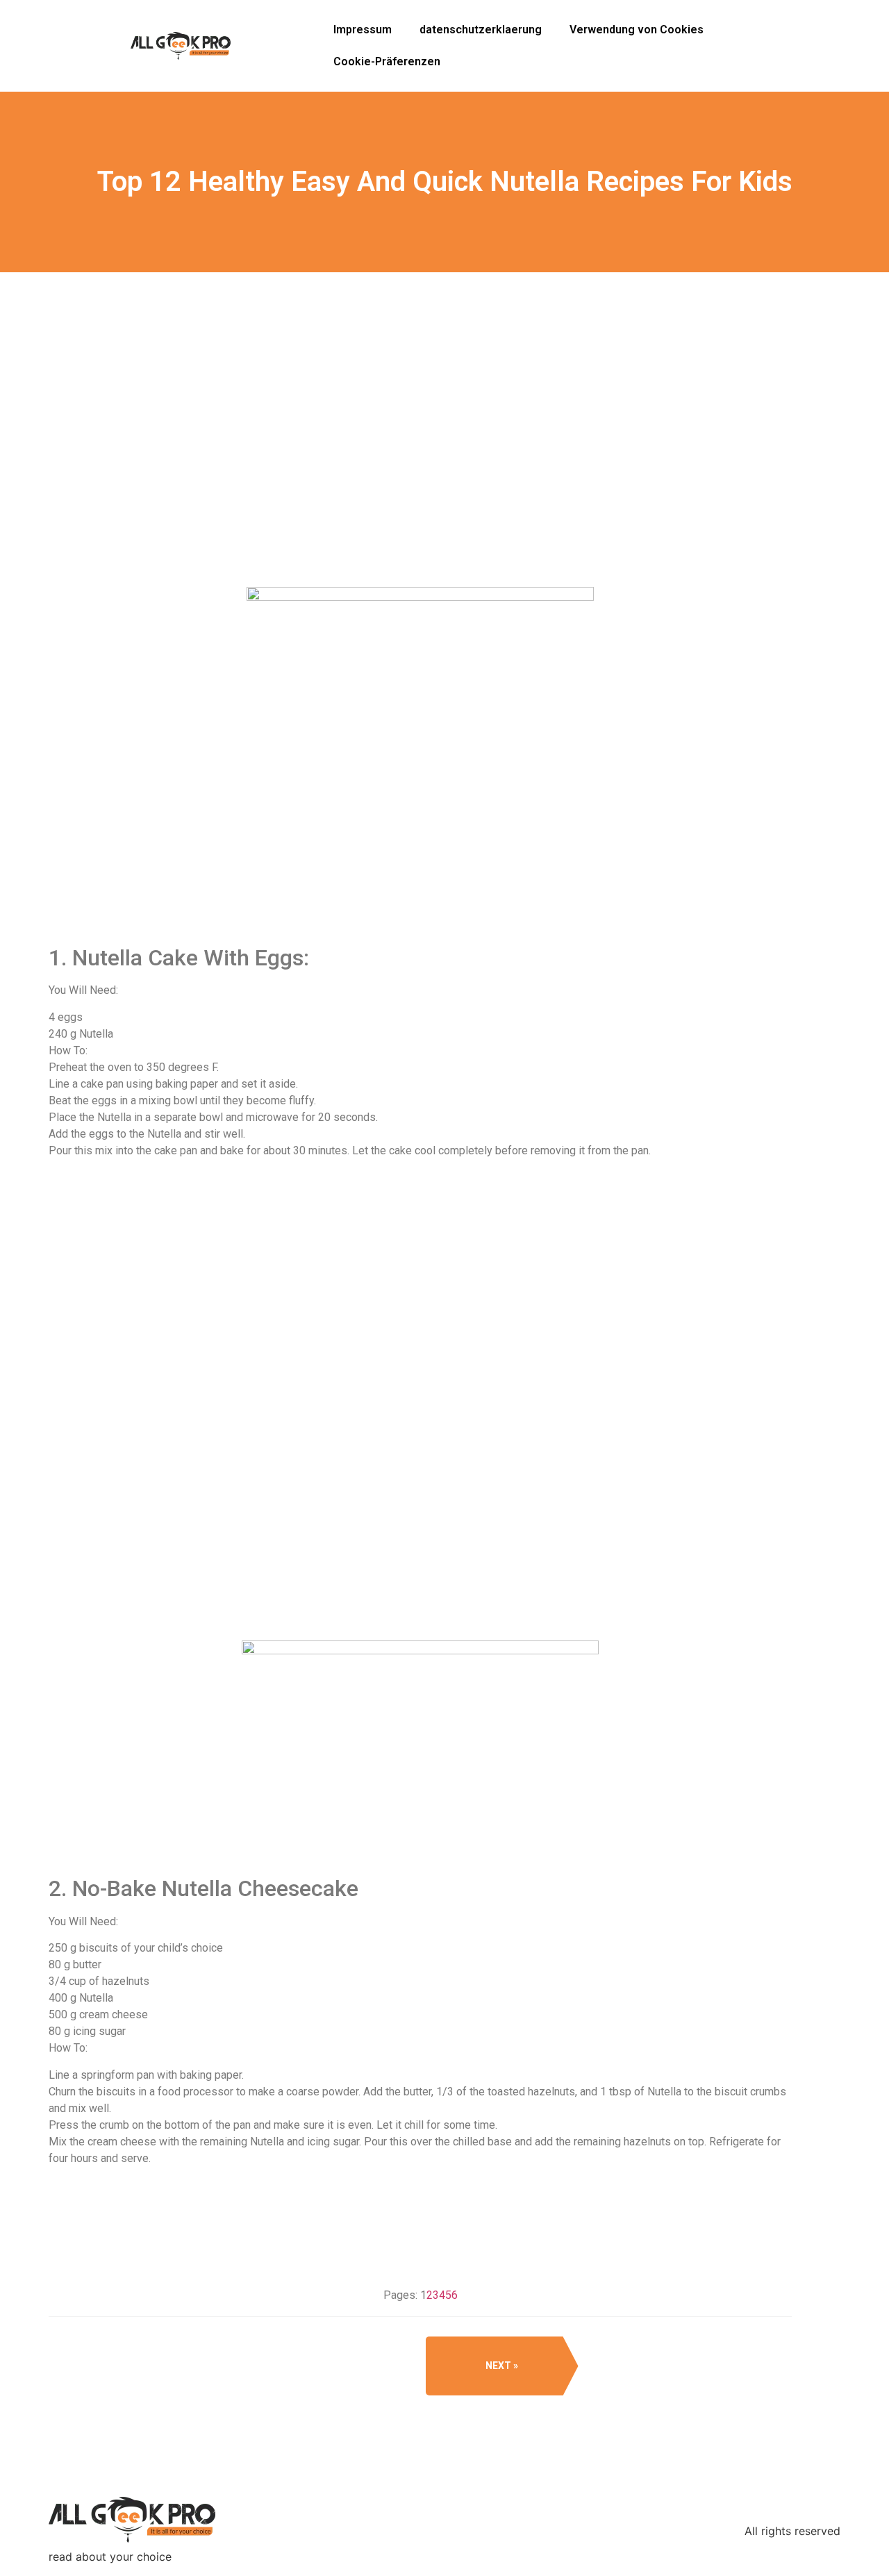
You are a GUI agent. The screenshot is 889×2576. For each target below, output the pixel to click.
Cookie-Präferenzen (387, 61)
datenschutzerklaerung (481, 30)
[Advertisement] (420, 479)
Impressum (363, 30)
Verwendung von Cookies (637, 30)
